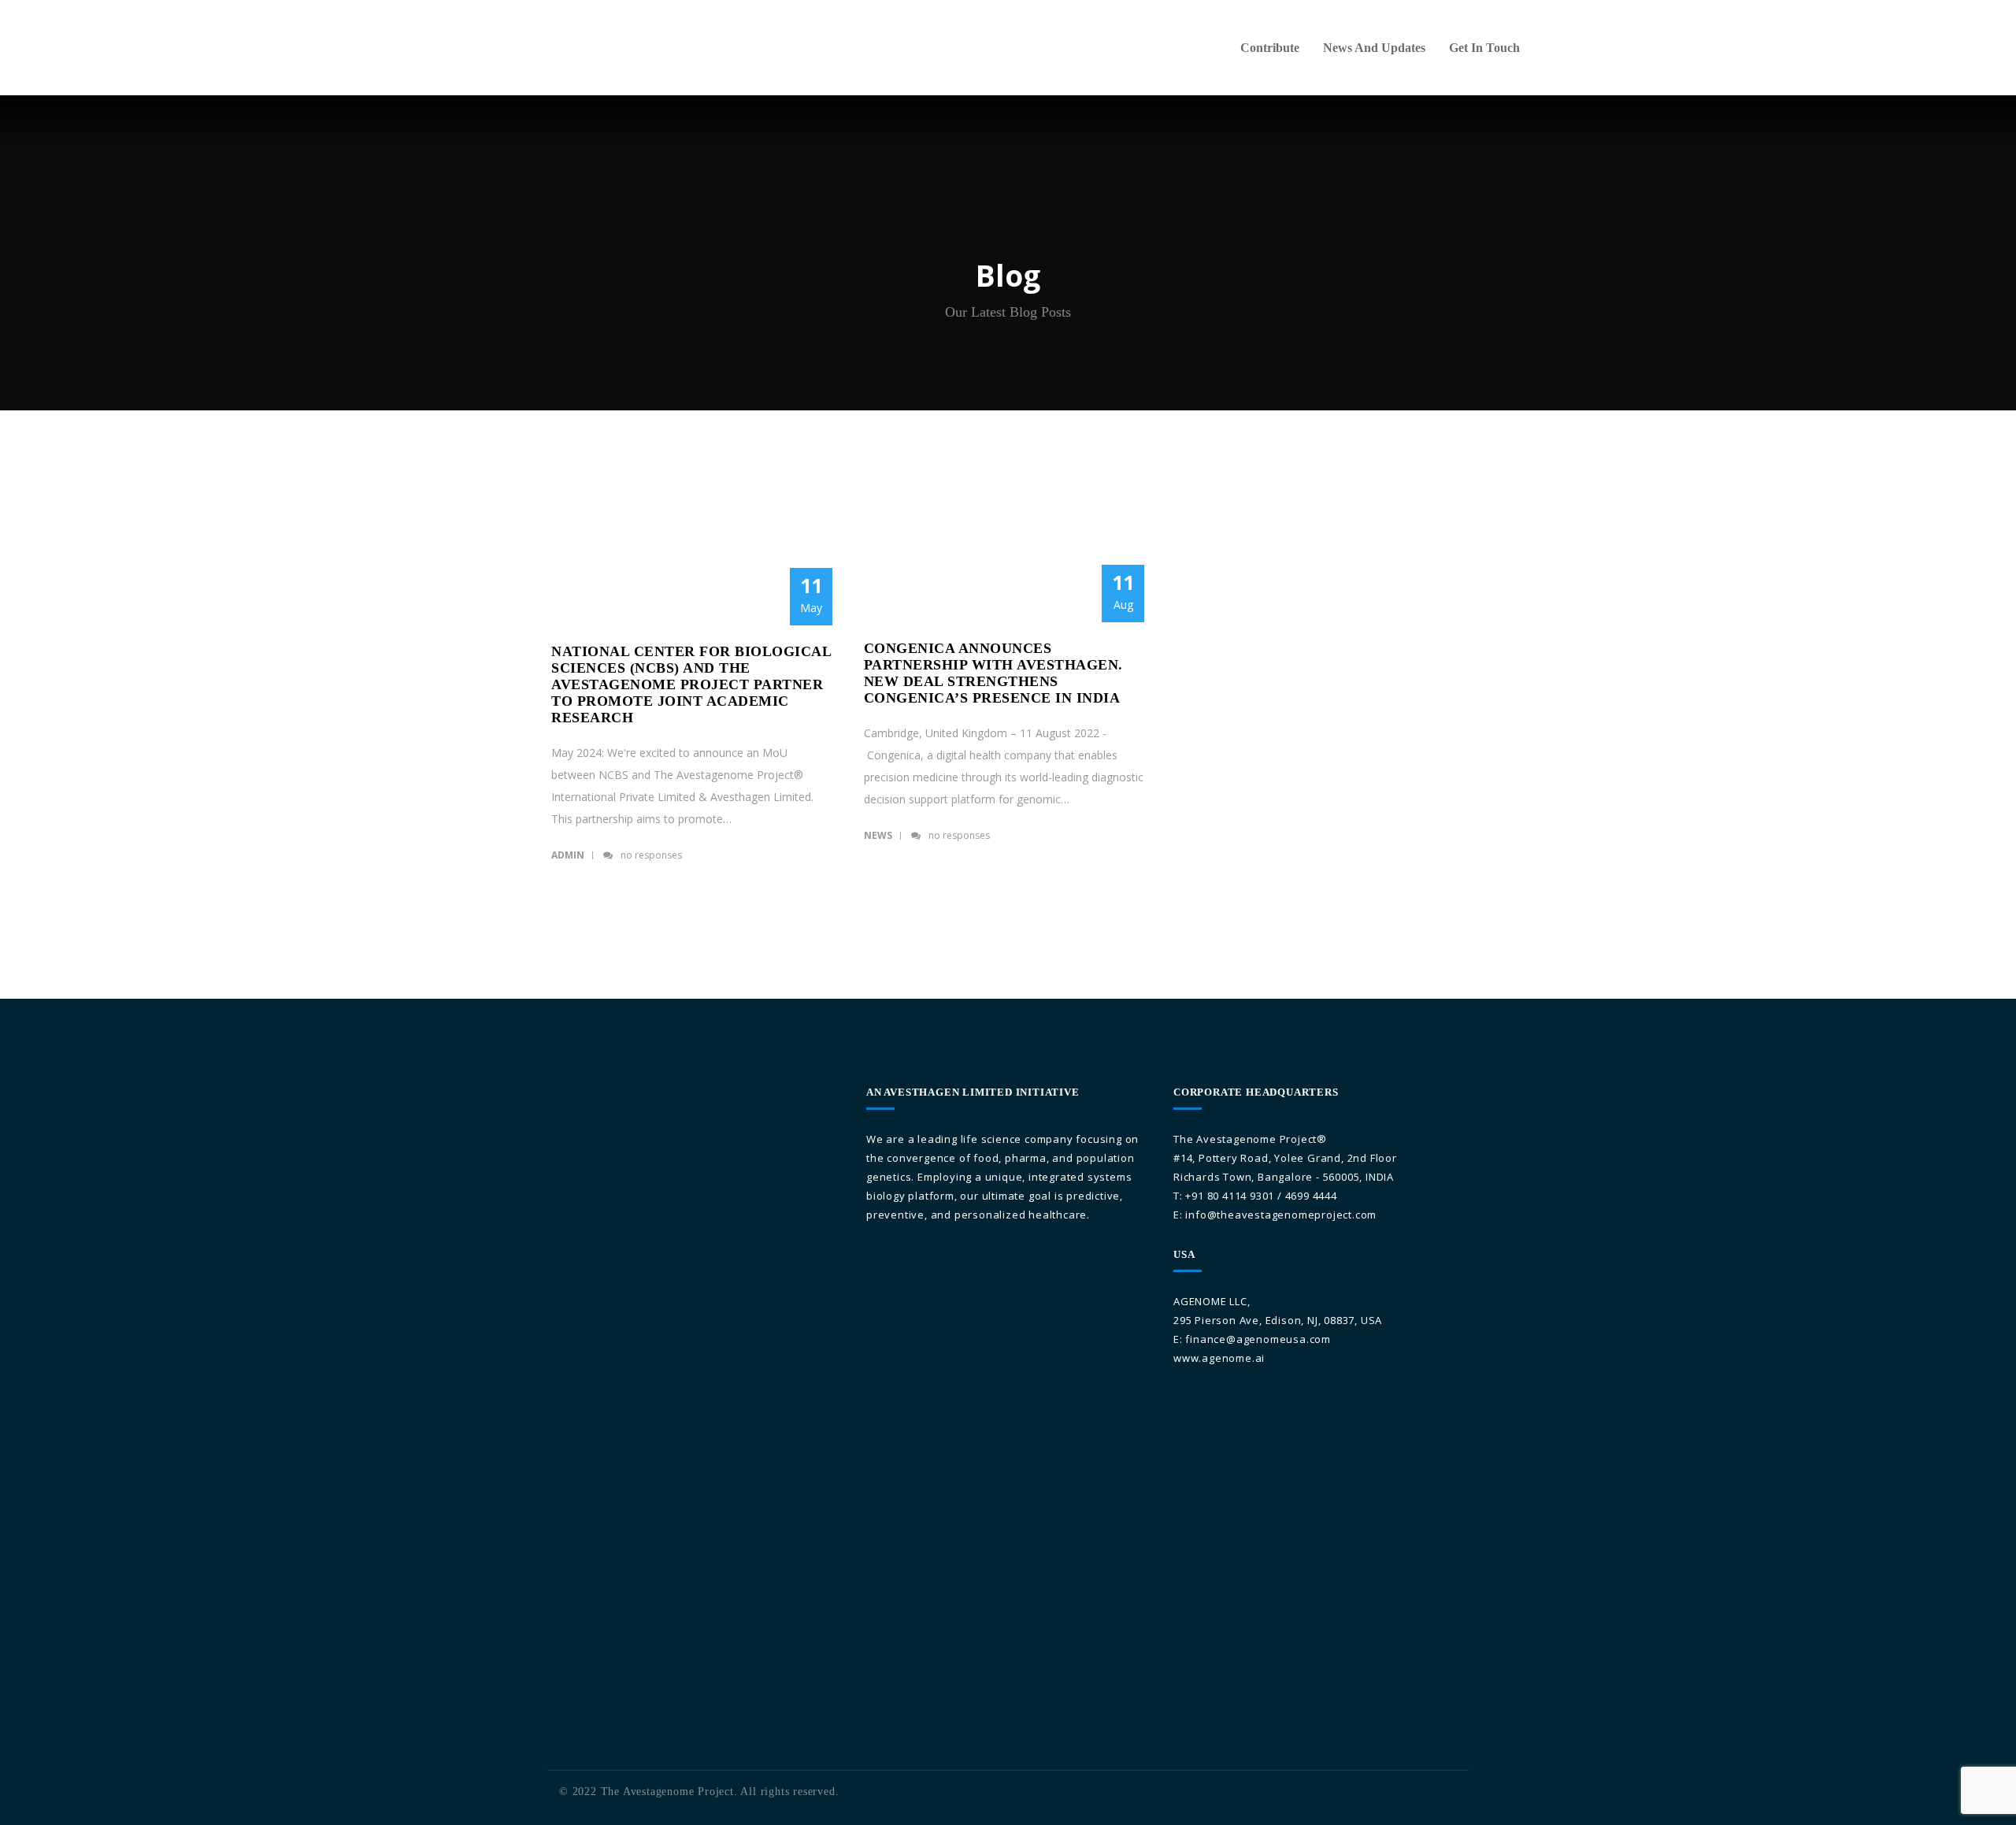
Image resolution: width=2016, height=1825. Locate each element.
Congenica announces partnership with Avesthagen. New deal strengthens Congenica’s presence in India (997, 673)
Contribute (1270, 48)
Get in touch (1484, 48)
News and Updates (1374, 48)
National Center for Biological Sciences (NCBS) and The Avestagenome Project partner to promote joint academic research (691, 684)
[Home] (497, 22)
